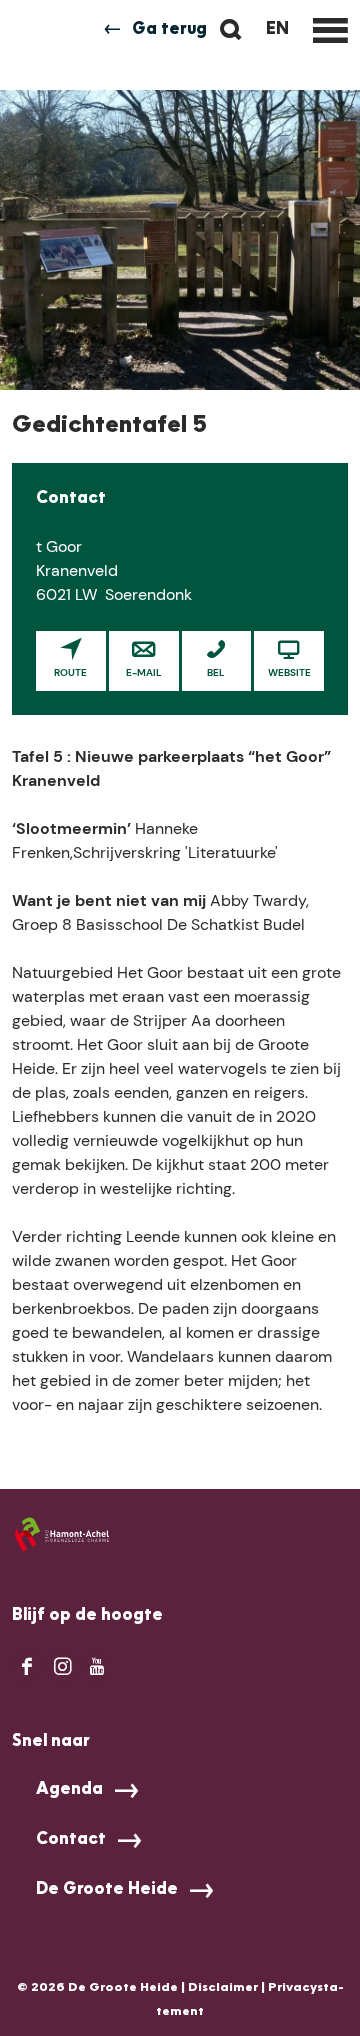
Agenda (69, 1790)
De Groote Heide (107, 1890)
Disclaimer (223, 1988)
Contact (71, 1840)
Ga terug (169, 30)
